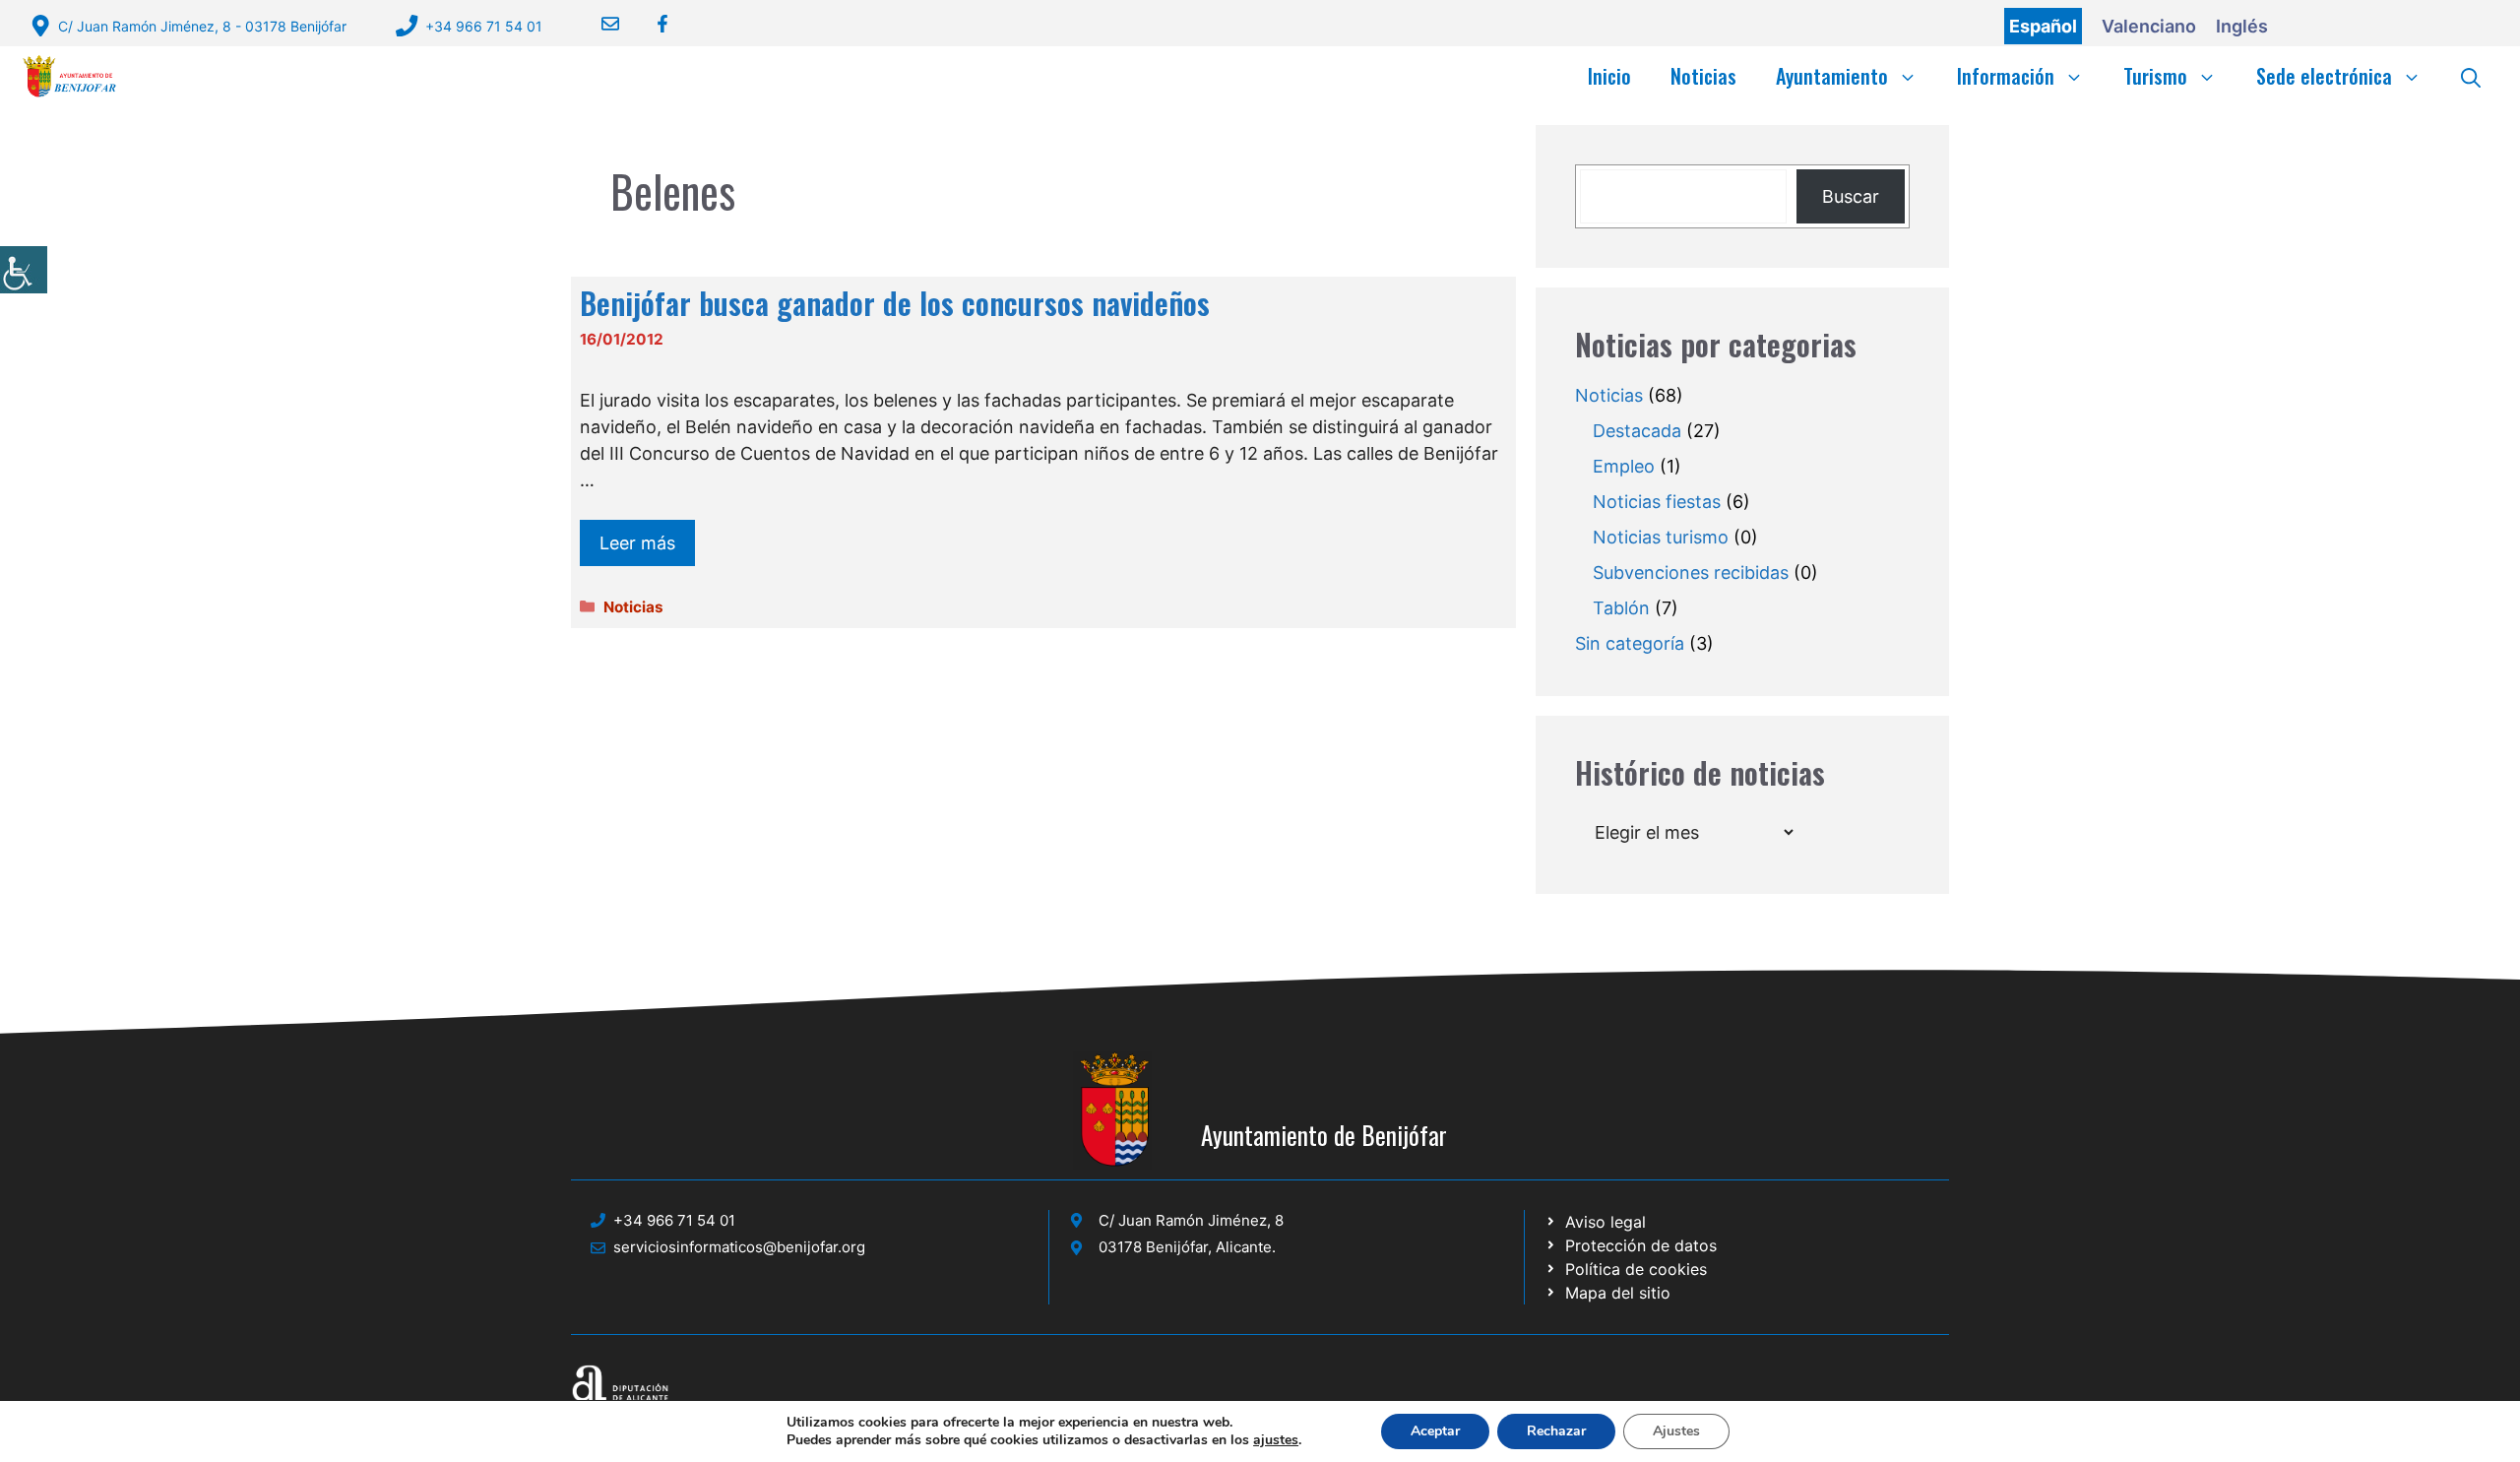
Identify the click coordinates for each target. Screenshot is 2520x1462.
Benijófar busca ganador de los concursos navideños (895, 303)
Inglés (2242, 26)
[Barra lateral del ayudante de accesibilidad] (24, 270)
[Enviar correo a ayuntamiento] (598, 24)
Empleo (1624, 466)
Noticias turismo (1661, 537)
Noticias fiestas (1657, 502)
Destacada (1637, 431)
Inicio (1609, 76)
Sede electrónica (2324, 76)
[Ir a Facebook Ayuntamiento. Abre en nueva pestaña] (650, 24)
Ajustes (1676, 1431)
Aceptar (1435, 1431)
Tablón (1621, 608)
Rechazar (1556, 1431)
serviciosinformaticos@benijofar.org (739, 1247)
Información (2006, 76)
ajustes (1276, 1440)
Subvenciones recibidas (1691, 572)
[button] (2471, 76)
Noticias (1703, 76)
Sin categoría (1630, 643)
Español (2043, 26)
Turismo (2155, 76)
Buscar (1851, 196)
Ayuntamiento (1832, 76)
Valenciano (2149, 26)
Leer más (637, 543)
